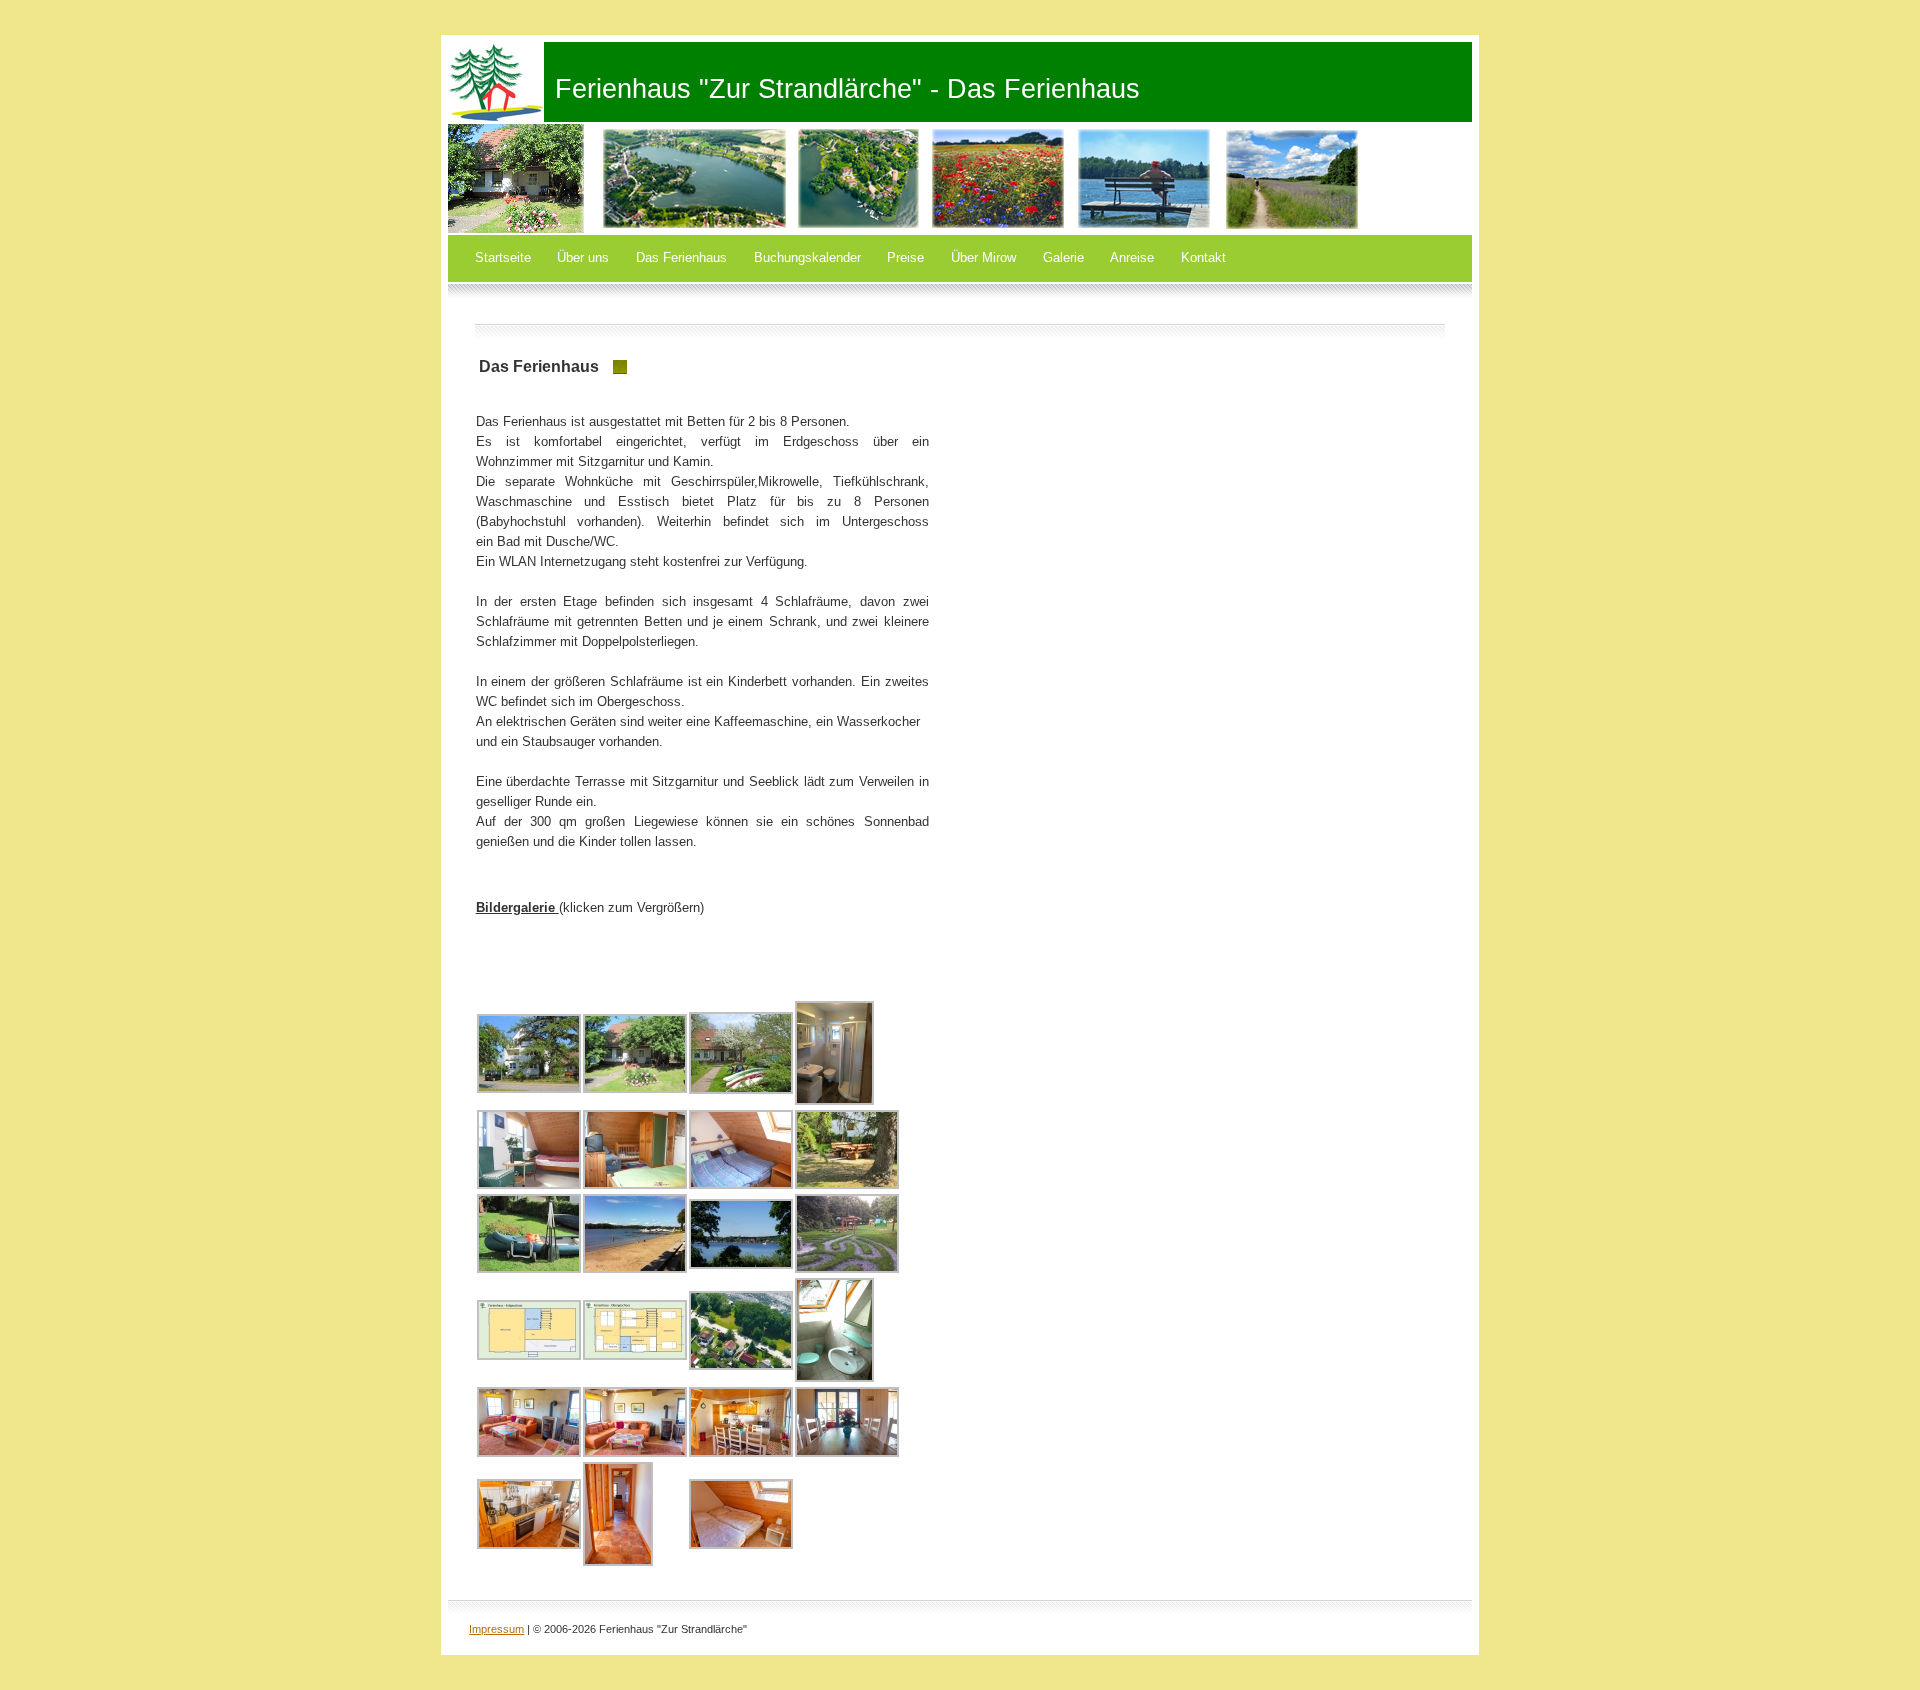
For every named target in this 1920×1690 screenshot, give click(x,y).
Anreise (1132, 257)
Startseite (503, 257)
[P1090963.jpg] (847, 1452)
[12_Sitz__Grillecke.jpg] (847, 1184)
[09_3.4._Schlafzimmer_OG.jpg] (741, 1184)
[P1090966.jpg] (529, 1544)
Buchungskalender (807, 257)
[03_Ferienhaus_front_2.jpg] (741, 1089)
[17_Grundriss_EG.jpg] (529, 1355)
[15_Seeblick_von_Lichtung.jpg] (741, 1264)
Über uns (583, 257)
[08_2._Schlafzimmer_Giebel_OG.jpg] (635, 1184)
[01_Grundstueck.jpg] (529, 1088)
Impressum (496, 1629)
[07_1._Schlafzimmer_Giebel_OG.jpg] (529, 1184)
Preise (905, 257)
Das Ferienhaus (681, 257)
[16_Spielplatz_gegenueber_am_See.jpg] (847, 1268)
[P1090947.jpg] (529, 1452)
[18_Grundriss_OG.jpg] (635, 1355)
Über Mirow (983, 257)
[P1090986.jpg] (618, 1561)
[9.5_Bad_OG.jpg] (834, 1377)
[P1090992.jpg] (741, 1544)
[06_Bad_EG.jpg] (834, 1100)
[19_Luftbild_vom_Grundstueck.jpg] (741, 1365)
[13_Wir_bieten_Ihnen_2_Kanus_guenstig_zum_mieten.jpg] (529, 1268)
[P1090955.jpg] (635, 1452)
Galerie (1063, 257)
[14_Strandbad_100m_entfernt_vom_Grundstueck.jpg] (635, 1268)
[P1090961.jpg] (741, 1452)
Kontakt (1203, 257)
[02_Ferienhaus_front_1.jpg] (635, 1088)
